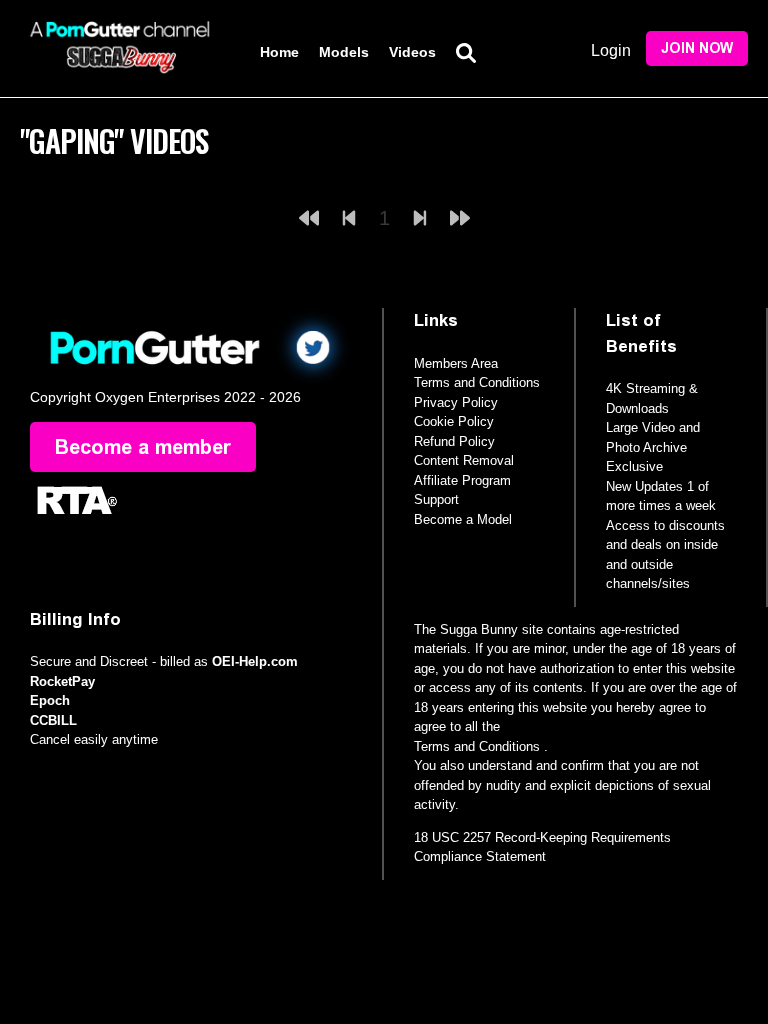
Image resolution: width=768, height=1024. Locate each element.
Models (344, 52)
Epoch (50, 700)
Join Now (697, 48)
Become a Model (463, 519)
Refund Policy (454, 441)
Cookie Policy (454, 421)
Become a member (143, 447)
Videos (412, 52)
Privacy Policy (456, 402)
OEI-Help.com (255, 661)
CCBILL (53, 720)
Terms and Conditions (477, 382)
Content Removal (464, 460)
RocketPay (62, 681)
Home (279, 52)
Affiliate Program (462, 480)
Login (611, 50)
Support (436, 499)
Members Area (456, 363)
